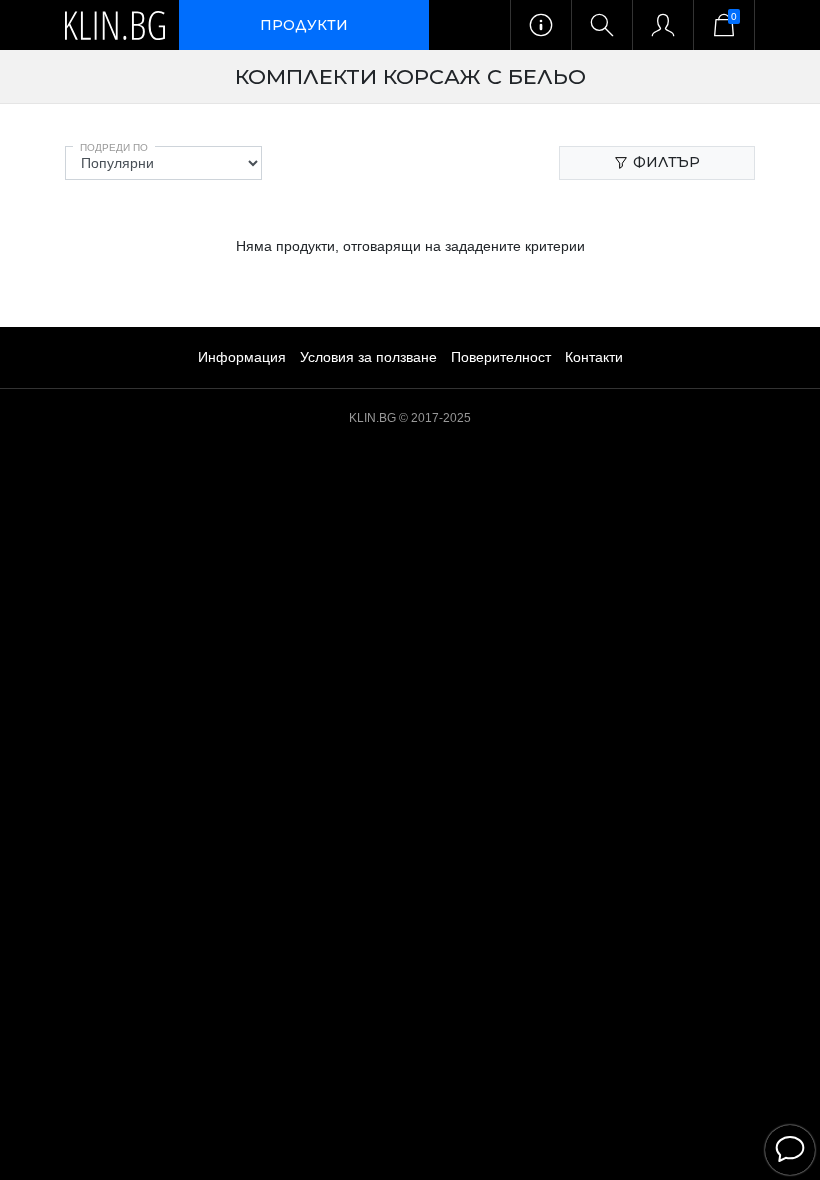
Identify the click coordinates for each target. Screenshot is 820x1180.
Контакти (594, 357)
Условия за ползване (368, 357)
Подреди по (114, 147)
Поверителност (501, 357)
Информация (242, 357)
